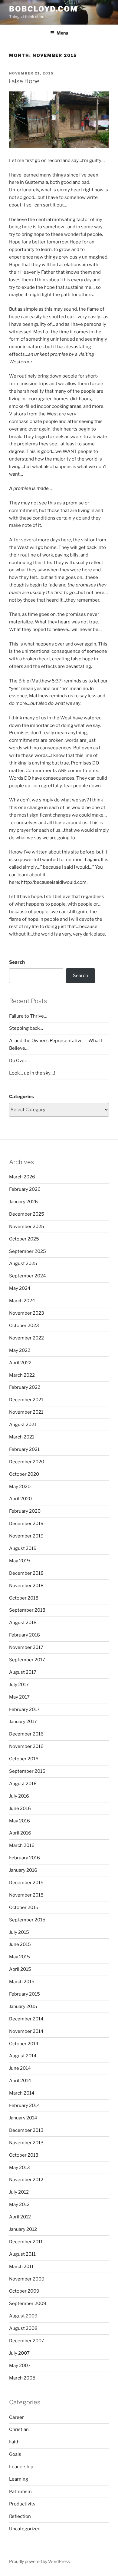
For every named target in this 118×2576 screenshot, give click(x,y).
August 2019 (23, 1548)
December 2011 (26, 2242)
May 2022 (20, 1350)
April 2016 (20, 1833)
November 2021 (26, 1412)
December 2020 (27, 1462)
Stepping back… (26, 1028)
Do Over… (19, 1061)
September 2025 (28, 1251)
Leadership (21, 2467)
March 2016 (22, 1845)
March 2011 (21, 2267)
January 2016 (23, 1870)
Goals (15, 2454)
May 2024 (20, 1288)
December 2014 (26, 2019)
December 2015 (26, 1883)
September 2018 (27, 1610)
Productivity (22, 2504)
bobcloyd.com (43, 9)
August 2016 (23, 1784)
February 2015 (25, 1994)
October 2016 (24, 1759)
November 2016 (26, 1746)
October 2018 (24, 1598)
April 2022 (20, 1363)
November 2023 (27, 1313)
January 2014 (23, 2118)
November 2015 (26, 1895)
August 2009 (23, 2316)
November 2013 (26, 2143)
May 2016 (20, 1821)
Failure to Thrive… (28, 1016)
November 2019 (26, 1536)
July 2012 (19, 2192)
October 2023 (24, 1326)
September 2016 (27, 1771)
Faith (14, 2442)
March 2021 (22, 1437)
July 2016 (19, 1796)
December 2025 (27, 1214)
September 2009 (28, 2304)
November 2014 (26, 2031)
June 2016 (20, 1808)
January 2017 (23, 1722)
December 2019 (26, 1524)
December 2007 (27, 2341)
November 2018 (26, 1586)
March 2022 (22, 1375)
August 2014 (23, 2056)
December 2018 (26, 1573)
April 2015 (20, 1969)
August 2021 (23, 1425)
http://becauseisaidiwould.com (54, 882)
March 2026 (22, 1177)
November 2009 (27, 2279)
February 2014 (25, 2105)
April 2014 (20, 2081)
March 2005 (22, 2378)
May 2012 (19, 2204)
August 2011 (22, 2254)
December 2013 (26, 2130)
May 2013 (20, 2168)
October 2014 (24, 2044)
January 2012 (23, 2229)
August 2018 (23, 1623)
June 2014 (20, 2068)
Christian (19, 2429)
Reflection (20, 2516)
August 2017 (23, 1672)
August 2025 (23, 1263)
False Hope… (26, 81)
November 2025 (27, 1227)
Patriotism (20, 2492)
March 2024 (22, 1301)
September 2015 (27, 1920)
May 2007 (20, 2366)
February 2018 (25, 1635)
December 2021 (26, 1400)
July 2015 (19, 1932)
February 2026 (25, 1189)
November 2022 (26, 1338)
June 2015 (20, 1944)
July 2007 (19, 2353)
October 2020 (24, 1474)
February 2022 (25, 1387)
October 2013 (24, 2155)
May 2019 (20, 1561)
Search (17, 962)
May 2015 (20, 1957)
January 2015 (23, 2006)
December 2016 (26, 1734)
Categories (21, 1097)
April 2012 (20, 2217)
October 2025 (24, 1239)
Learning (19, 2479)
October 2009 (24, 2291)
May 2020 (20, 1487)
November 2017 (26, 1647)
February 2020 (25, 1511)
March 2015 (22, 1982)
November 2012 (26, 2180)
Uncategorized (25, 2529)
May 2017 (19, 1697)
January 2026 (23, 1202)
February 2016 (25, 1858)
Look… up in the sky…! (32, 1073)
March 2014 (22, 2093)
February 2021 (24, 1449)
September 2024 (28, 1276)
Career (16, 2417)
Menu (62, 33)
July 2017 (19, 1685)
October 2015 (24, 1907)
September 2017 (27, 1660)
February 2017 (24, 1709)
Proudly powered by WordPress (39, 2561)
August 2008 (23, 2328)
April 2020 (20, 1499)
